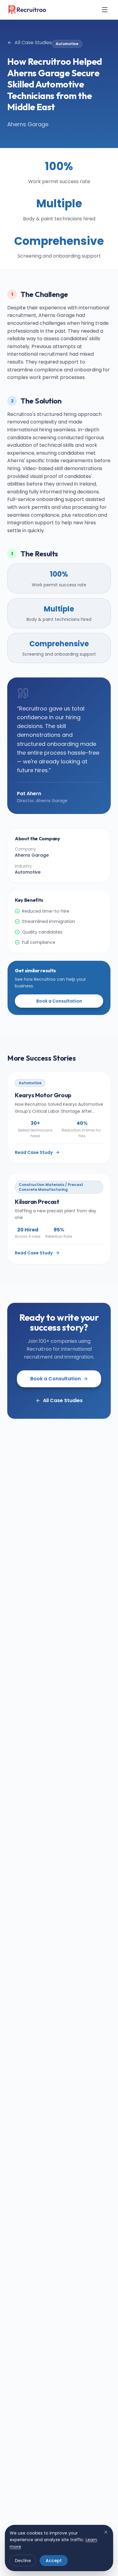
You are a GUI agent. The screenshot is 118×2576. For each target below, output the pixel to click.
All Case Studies (33, 43)
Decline (23, 2561)
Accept (54, 2561)
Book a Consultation (59, 1001)
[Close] (106, 2532)
